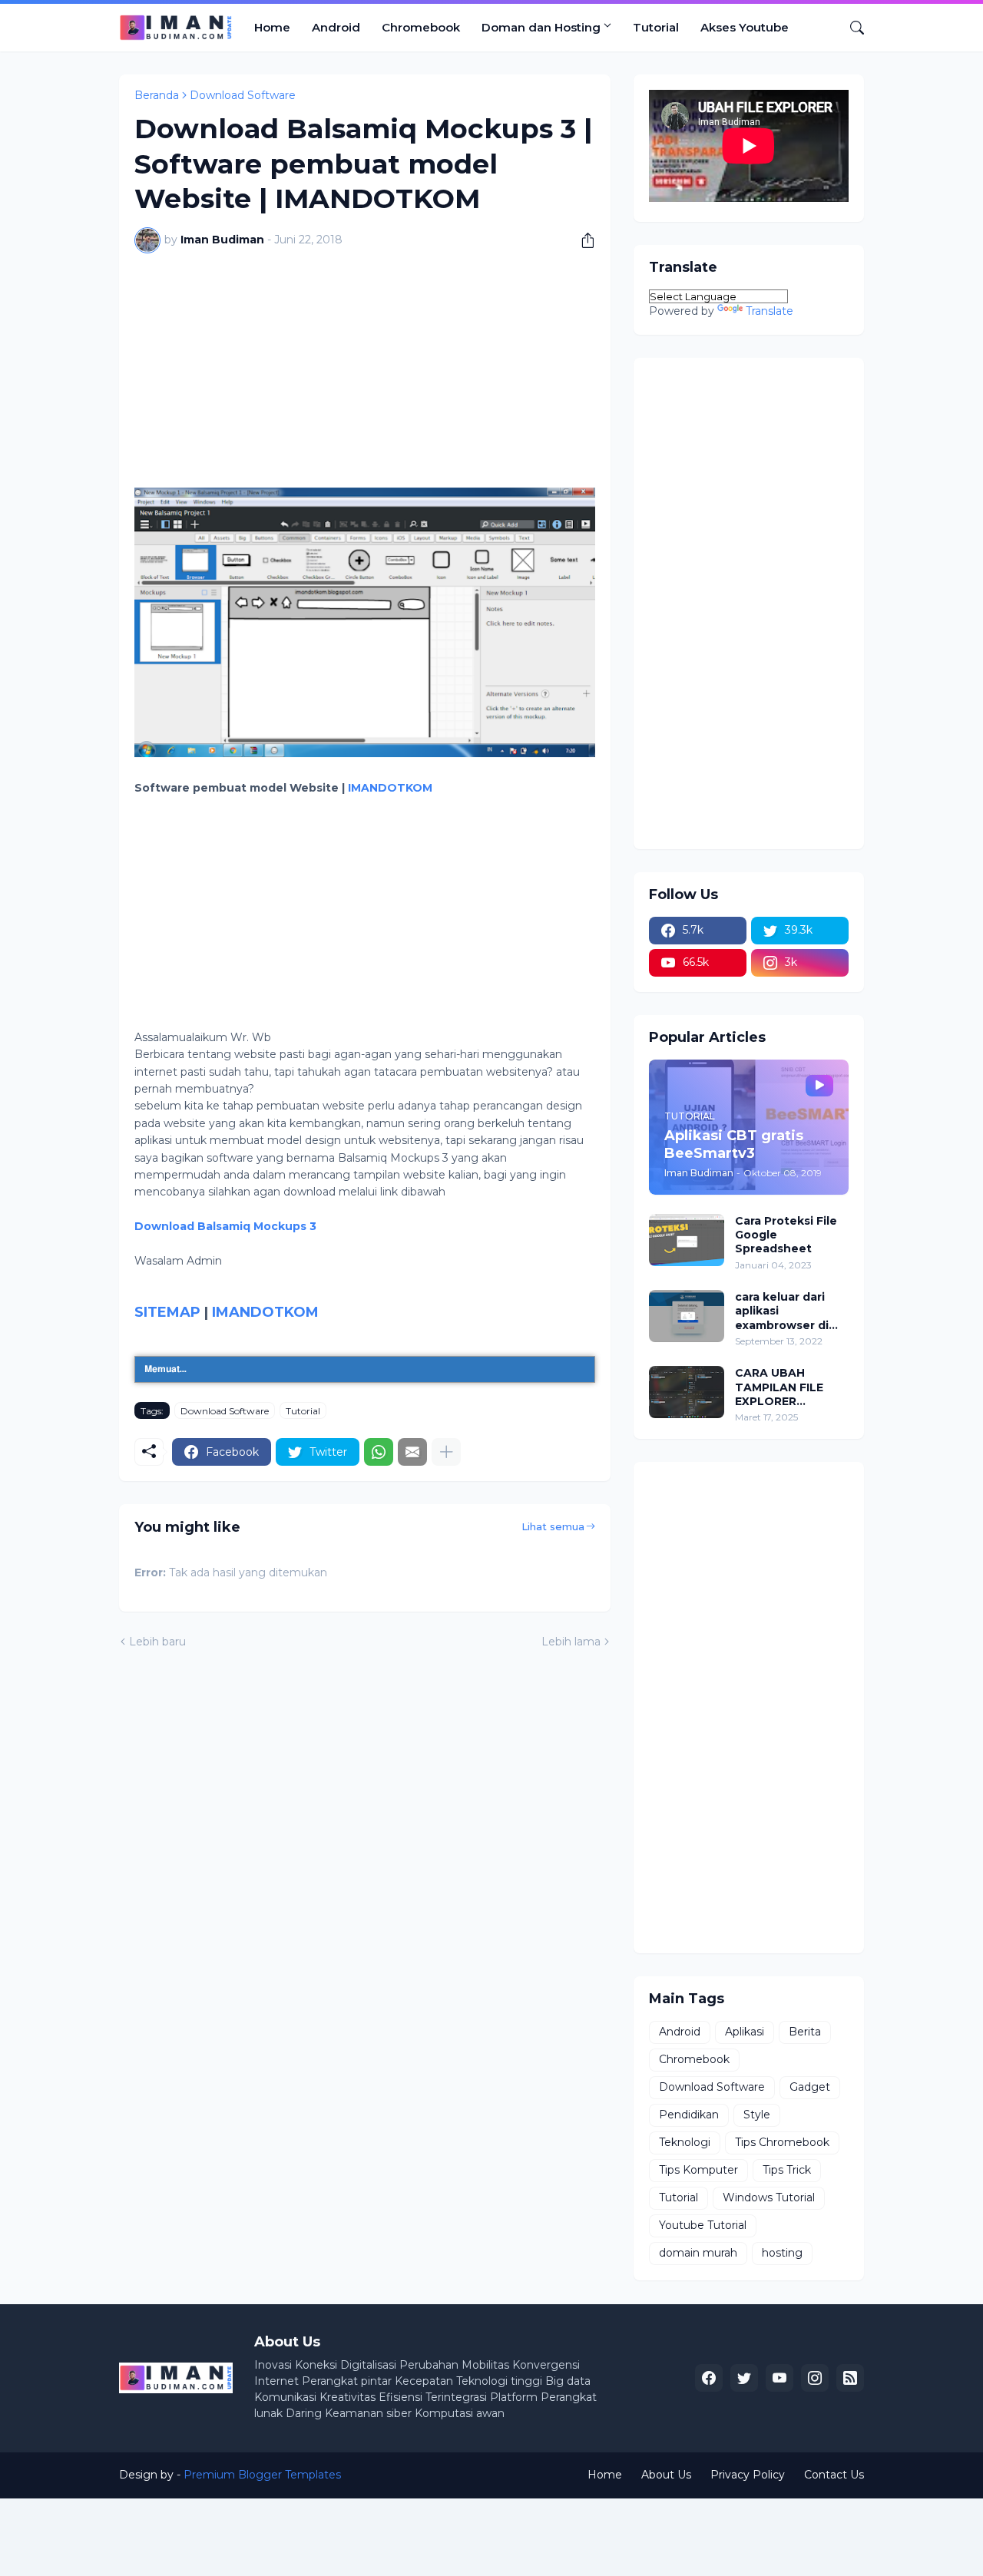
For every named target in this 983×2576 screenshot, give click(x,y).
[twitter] (744, 2378)
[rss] (850, 2378)
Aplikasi (745, 2032)
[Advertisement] (365, 380)
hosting (782, 2253)
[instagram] (815, 2378)
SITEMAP (167, 1312)
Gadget (810, 2087)
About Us (666, 2475)
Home (272, 27)
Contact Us (834, 2475)
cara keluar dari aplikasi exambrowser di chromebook (782, 1311)
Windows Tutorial (769, 2197)
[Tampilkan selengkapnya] (446, 1452)
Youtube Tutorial (703, 2225)
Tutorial (656, 27)
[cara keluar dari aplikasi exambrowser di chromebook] (687, 1316)
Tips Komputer (698, 2170)
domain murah (698, 2253)
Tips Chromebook (782, 2142)
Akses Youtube (745, 27)
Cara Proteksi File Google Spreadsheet (786, 1235)
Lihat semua (553, 1526)
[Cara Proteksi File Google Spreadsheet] (687, 1240)
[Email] (412, 1452)
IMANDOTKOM (390, 788)
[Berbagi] (582, 240)
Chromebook (421, 27)
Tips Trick (787, 2170)
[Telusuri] (851, 28)
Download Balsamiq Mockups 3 (225, 1226)
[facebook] (709, 2378)
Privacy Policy (748, 2475)
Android (336, 27)
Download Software (243, 95)
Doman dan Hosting (541, 27)
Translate (770, 311)
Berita (805, 2032)
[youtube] (779, 2378)
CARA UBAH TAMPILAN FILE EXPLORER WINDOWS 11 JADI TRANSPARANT (787, 1387)
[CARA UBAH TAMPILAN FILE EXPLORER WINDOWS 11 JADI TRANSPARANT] (687, 1392)
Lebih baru (157, 1642)
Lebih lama (571, 1642)
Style (757, 2115)
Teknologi (685, 2142)
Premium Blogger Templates (262, 2475)
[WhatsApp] (379, 1452)
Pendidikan (689, 2115)
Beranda (157, 95)
